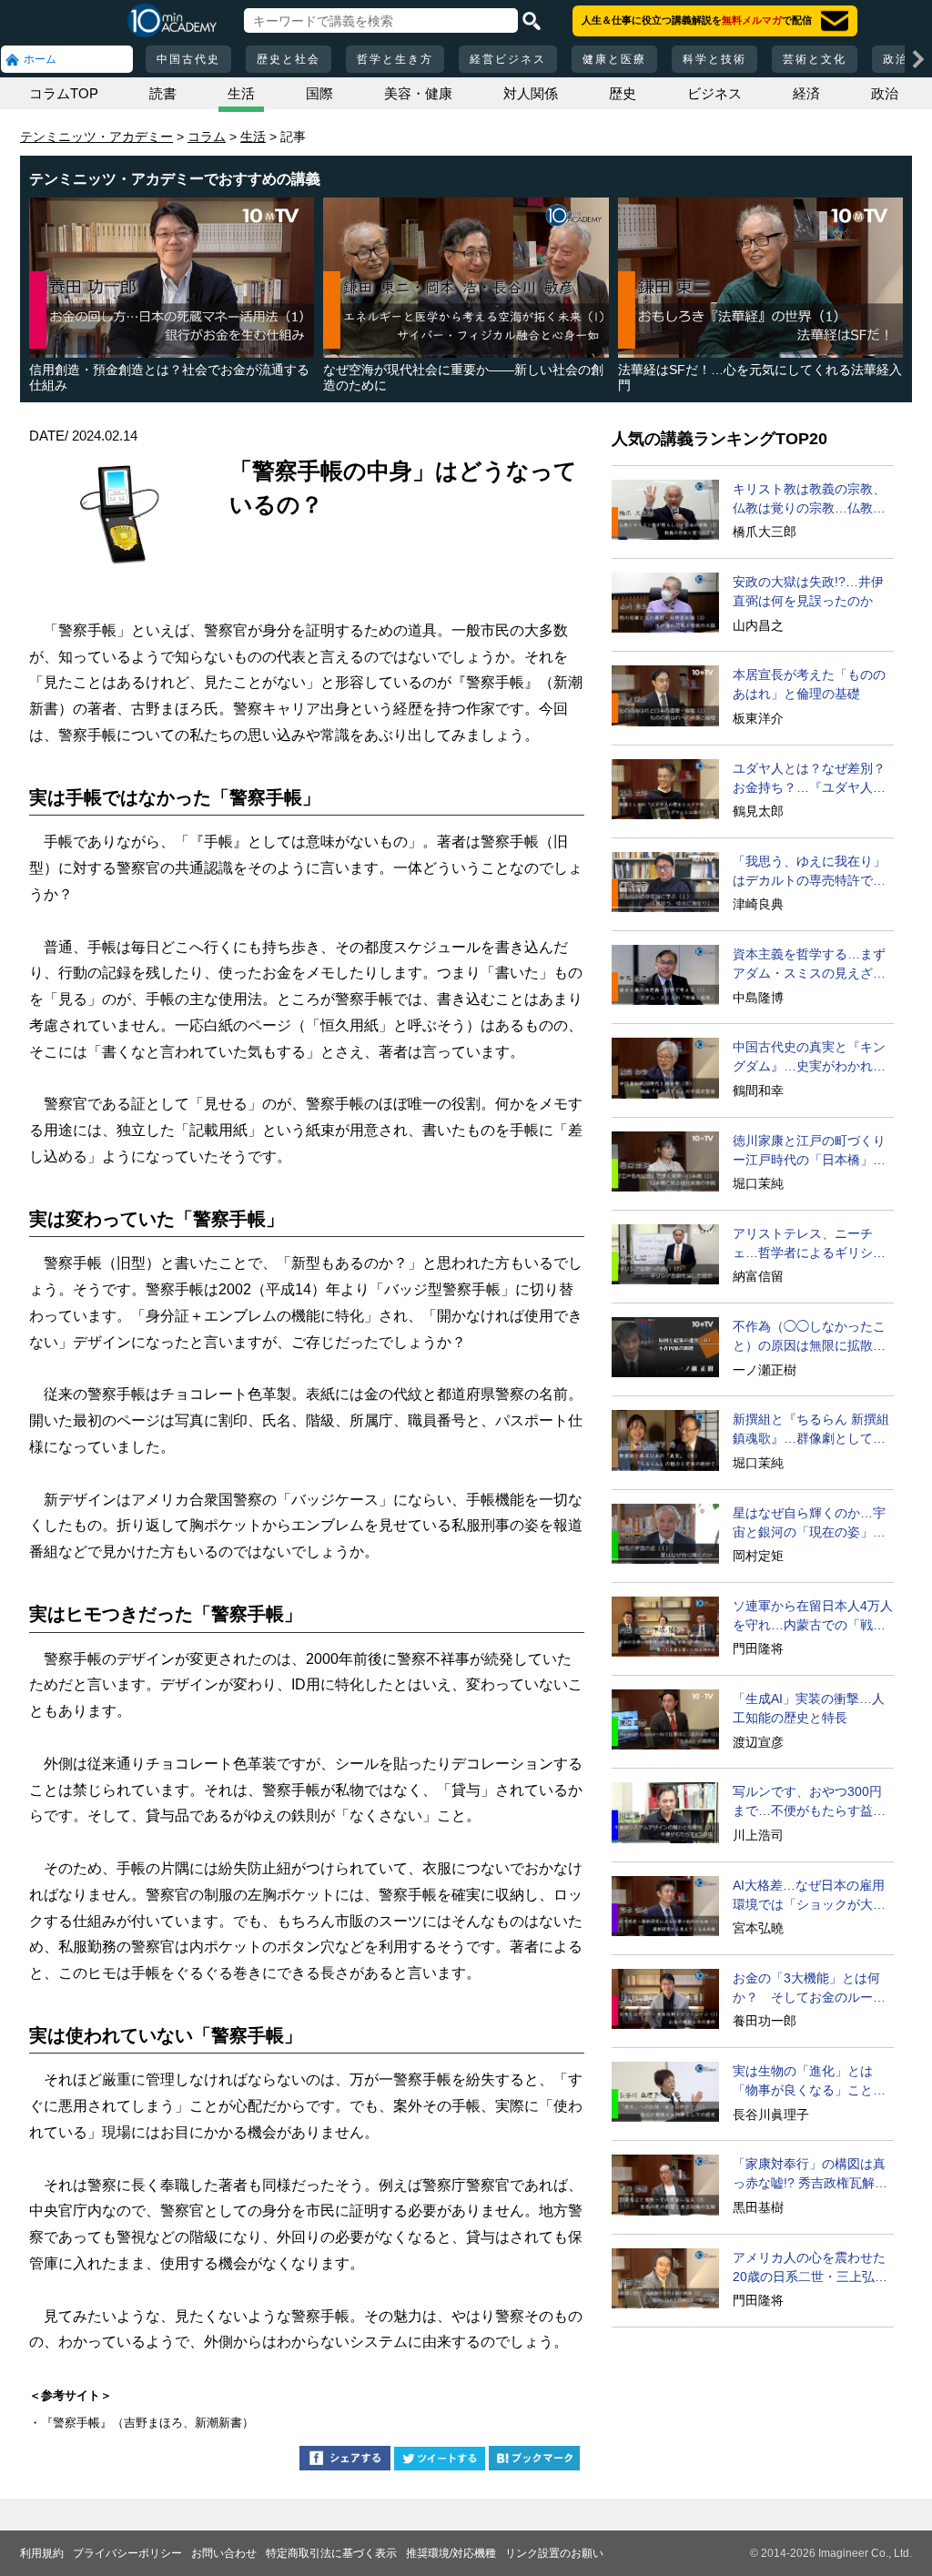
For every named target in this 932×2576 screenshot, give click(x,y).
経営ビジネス (508, 59)
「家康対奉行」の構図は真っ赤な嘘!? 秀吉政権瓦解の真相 (810, 2175)
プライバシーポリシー (127, 2553)
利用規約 (42, 2553)
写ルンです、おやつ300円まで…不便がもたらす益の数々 (809, 1802)
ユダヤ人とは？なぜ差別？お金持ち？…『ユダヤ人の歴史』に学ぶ (809, 779)
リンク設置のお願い (554, 2553)
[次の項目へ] (918, 59)
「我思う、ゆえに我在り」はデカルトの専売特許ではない (809, 872)
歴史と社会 (289, 59)
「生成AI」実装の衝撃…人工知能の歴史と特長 (809, 1708)
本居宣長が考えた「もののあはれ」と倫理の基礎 (809, 684)
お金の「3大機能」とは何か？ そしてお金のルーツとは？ (809, 1989)
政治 (885, 93)
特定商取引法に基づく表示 (331, 2553)
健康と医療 (614, 59)
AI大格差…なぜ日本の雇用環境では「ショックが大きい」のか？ (809, 1896)
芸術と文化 (815, 59)
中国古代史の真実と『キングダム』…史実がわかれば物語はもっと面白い (809, 1058)
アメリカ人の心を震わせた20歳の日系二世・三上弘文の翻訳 (810, 2268)
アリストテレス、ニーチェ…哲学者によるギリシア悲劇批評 (809, 1244)
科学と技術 (714, 59)
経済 (806, 93)
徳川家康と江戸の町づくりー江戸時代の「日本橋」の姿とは (809, 1151)
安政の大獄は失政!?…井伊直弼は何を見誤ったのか (808, 591)
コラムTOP (64, 93)
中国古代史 (188, 59)
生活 (241, 93)
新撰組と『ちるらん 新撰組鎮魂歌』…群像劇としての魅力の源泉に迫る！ (811, 1430)
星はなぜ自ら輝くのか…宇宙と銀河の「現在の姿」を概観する (809, 1524)
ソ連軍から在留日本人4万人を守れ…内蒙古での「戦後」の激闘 (813, 1617)
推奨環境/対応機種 (451, 2553)
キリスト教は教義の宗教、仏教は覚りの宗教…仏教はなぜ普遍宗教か (809, 500)
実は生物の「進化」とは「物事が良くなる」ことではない (809, 2082)
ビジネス (714, 93)
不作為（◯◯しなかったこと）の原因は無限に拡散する (809, 1337)
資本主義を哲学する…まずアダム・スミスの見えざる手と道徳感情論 (809, 965)
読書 (163, 93)
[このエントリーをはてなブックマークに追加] (534, 2461)
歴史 (623, 93)
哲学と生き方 (395, 59)
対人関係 (531, 93)
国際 (319, 93)
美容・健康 (418, 93)
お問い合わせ (224, 2553)
